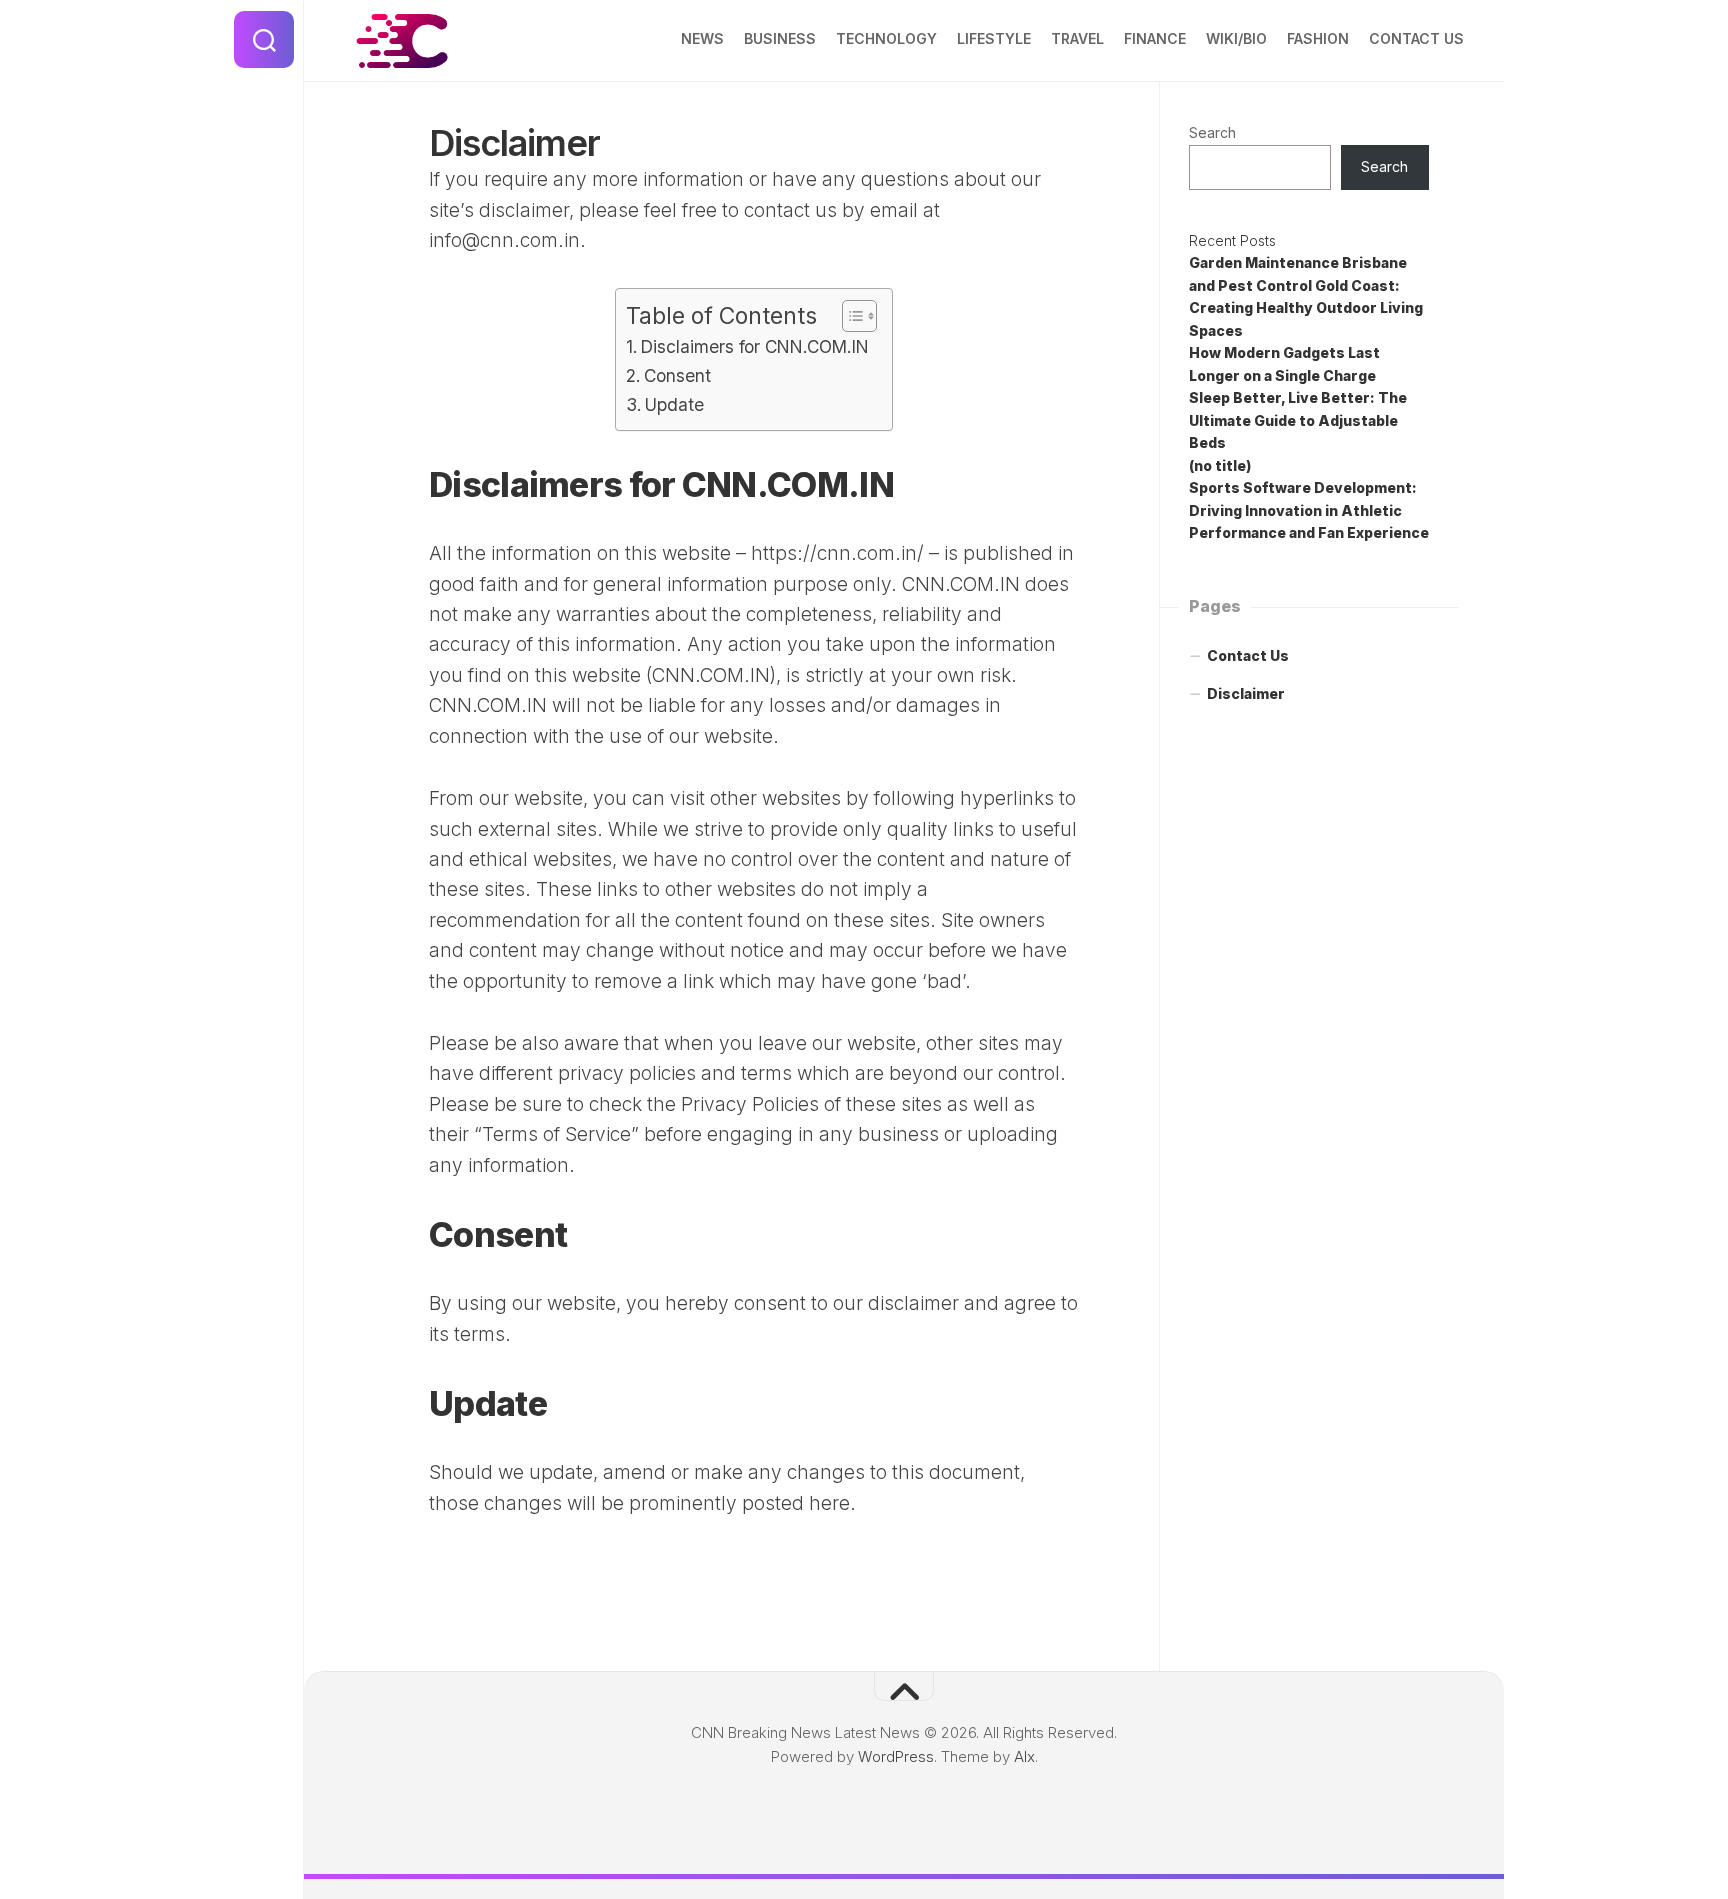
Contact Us (1416, 38)
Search (1212, 132)
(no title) (1220, 465)
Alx (1024, 1756)
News (702, 38)
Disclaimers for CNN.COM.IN (755, 346)
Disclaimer (1246, 693)
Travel (1077, 38)
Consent (677, 375)
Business (780, 38)
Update (674, 404)
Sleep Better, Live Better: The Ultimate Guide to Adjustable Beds (1298, 420)
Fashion (1318, 38)
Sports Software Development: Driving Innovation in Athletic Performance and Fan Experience (1309, 510)
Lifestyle (994, 38)
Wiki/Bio (1236, 38)
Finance (1155, 38)
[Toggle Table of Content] (849, 316)
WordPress (896, 1756)
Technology (886, 38)
